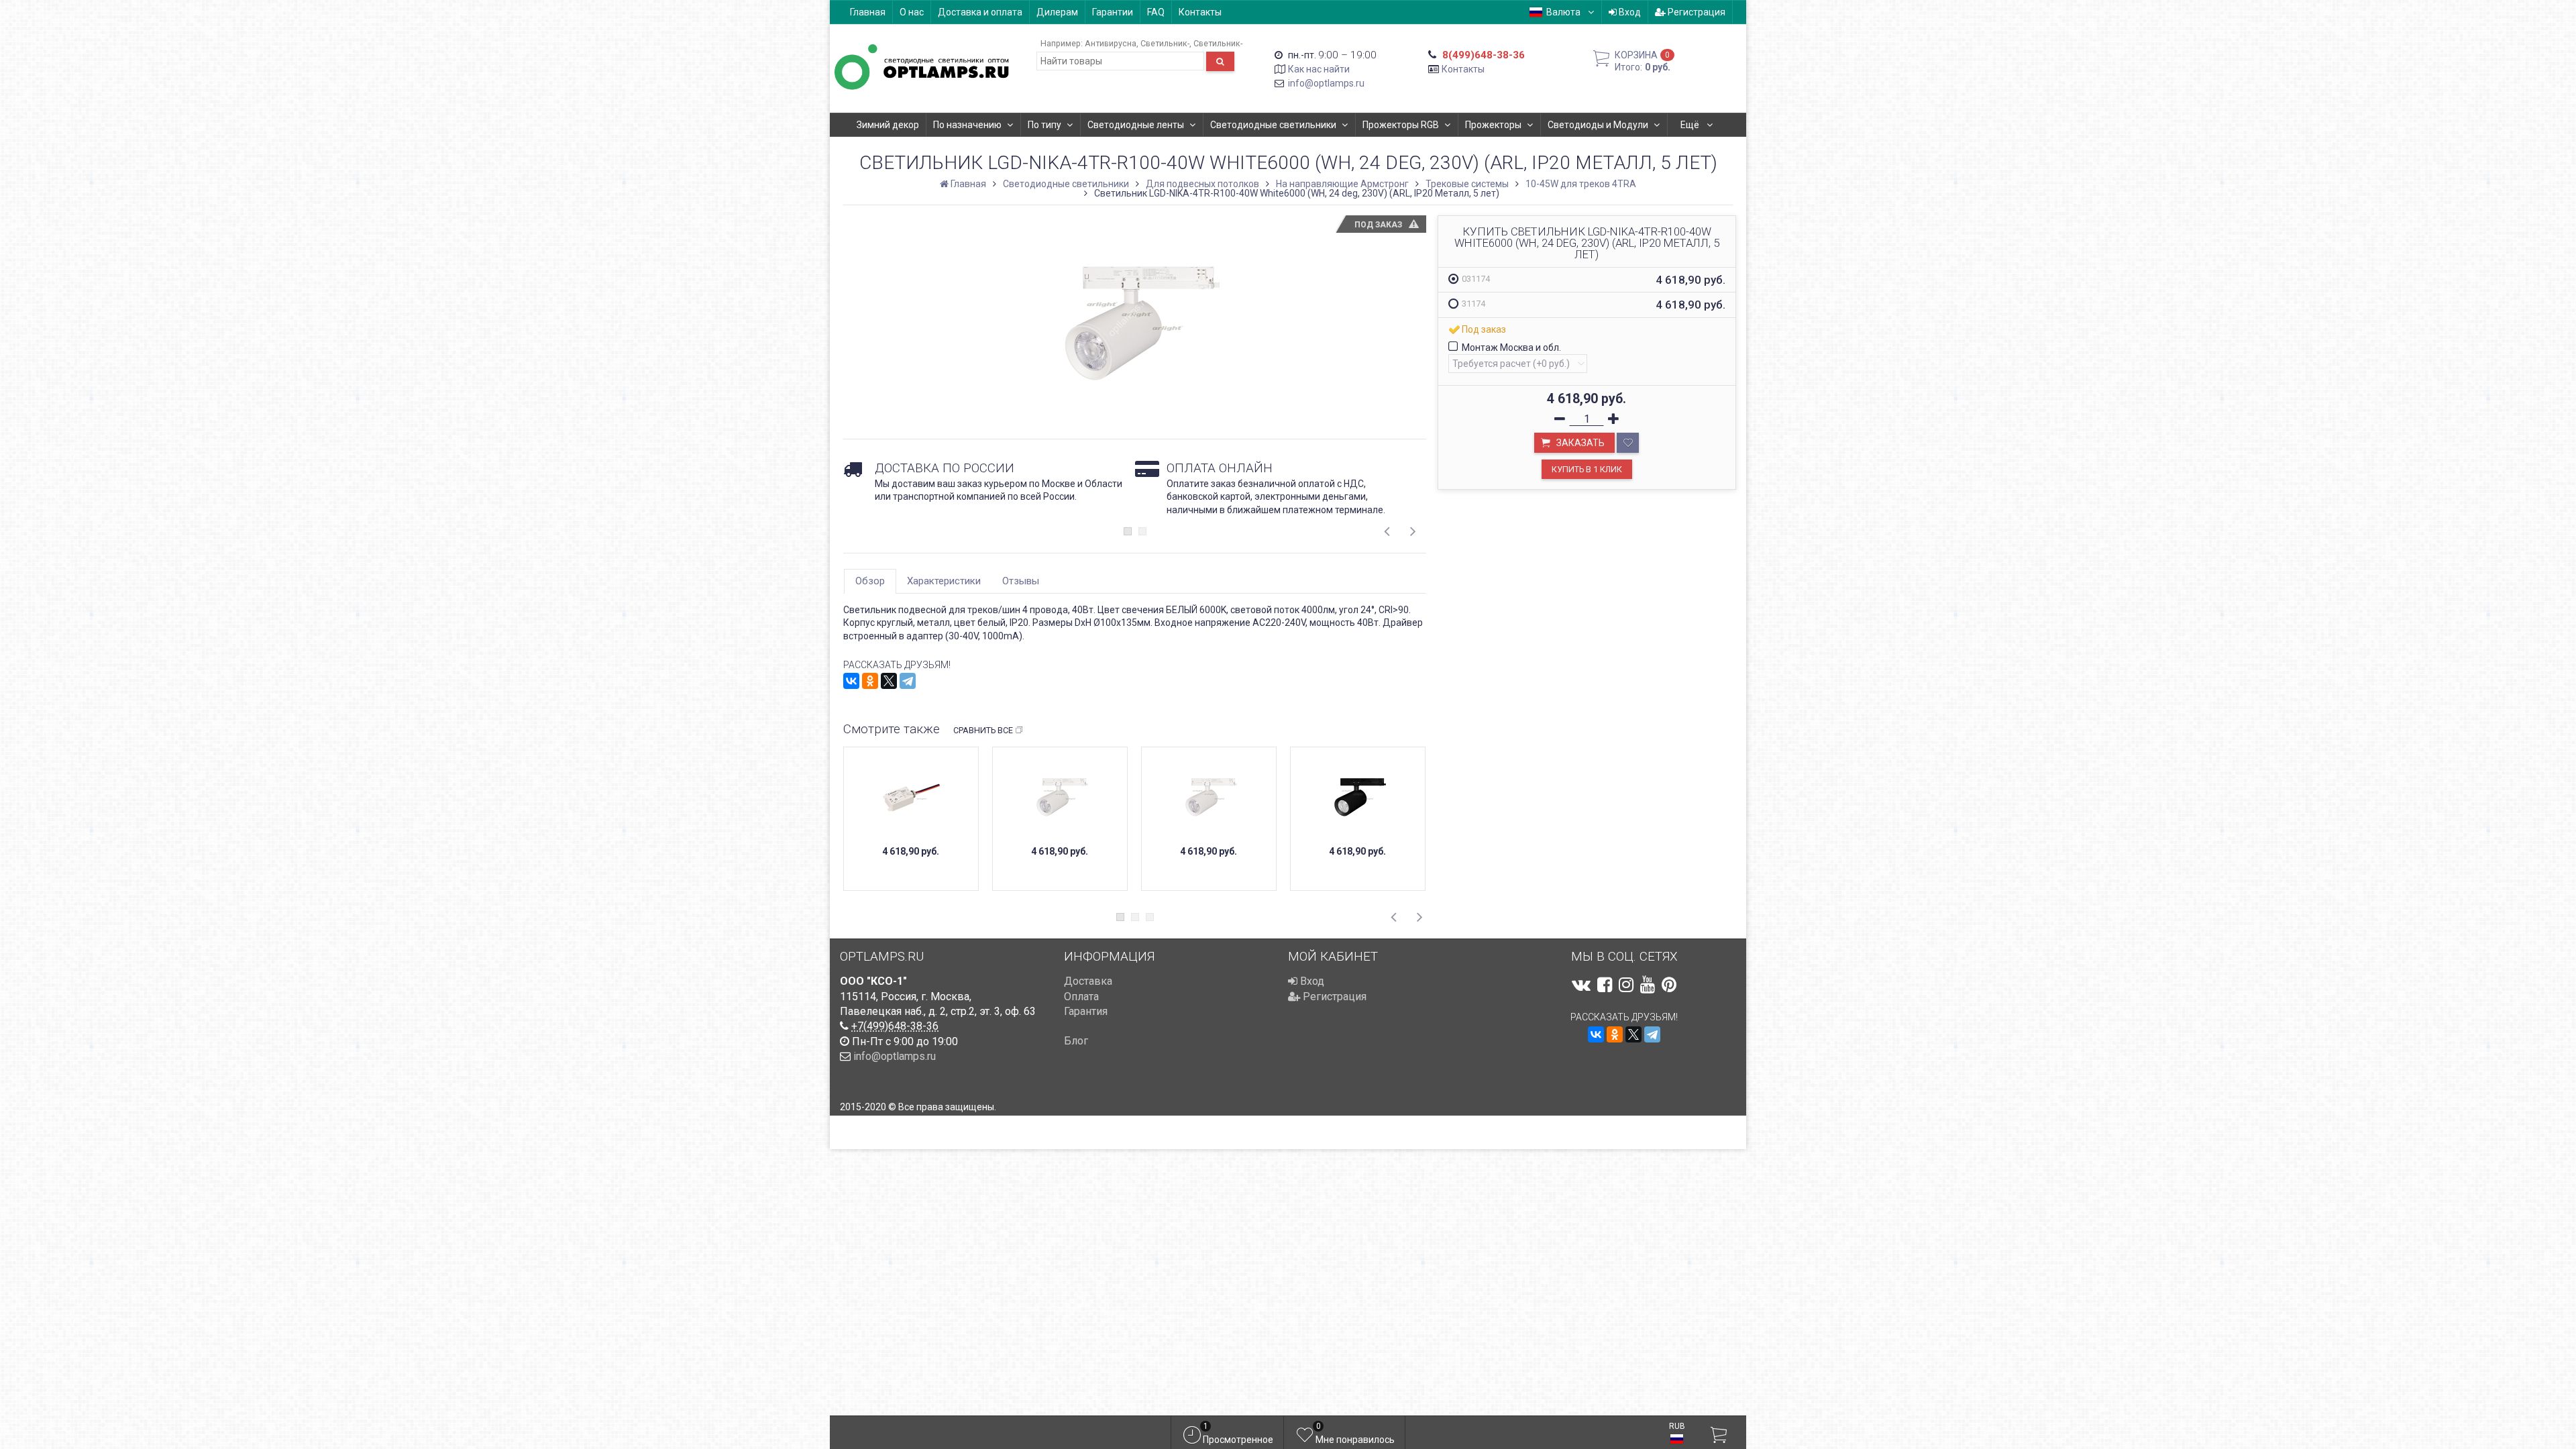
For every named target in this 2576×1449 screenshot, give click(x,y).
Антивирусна (1111, 43)
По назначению (967, 125)
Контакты (1200, 12)
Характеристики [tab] (944, 581)
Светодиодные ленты (1136, 125)
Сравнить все (983, 730)
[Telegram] (908, 681)
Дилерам (1057, 12)
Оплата (1081, 997)
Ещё (1691, 125)
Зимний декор (888, 125)
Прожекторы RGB (1401, 125)
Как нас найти (1319, 69)
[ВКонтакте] (851, 681)
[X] (889, 681)
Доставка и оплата (980, 12)
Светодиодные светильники (1273, 125)
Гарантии (1113, 12)
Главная (868, 12)
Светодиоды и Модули (1598, 125)
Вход (1629, 12)
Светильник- (1165, 43)
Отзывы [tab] (1021, 581)
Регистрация (1696, 12)
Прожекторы (1493, 125)
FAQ (1156, 12)
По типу (1044, 125)
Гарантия (1086, 1011)
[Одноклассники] (870, 681)
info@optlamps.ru (1326, 83)
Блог (1076, 1041)
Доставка (1088, 981)
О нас (912, 12)
